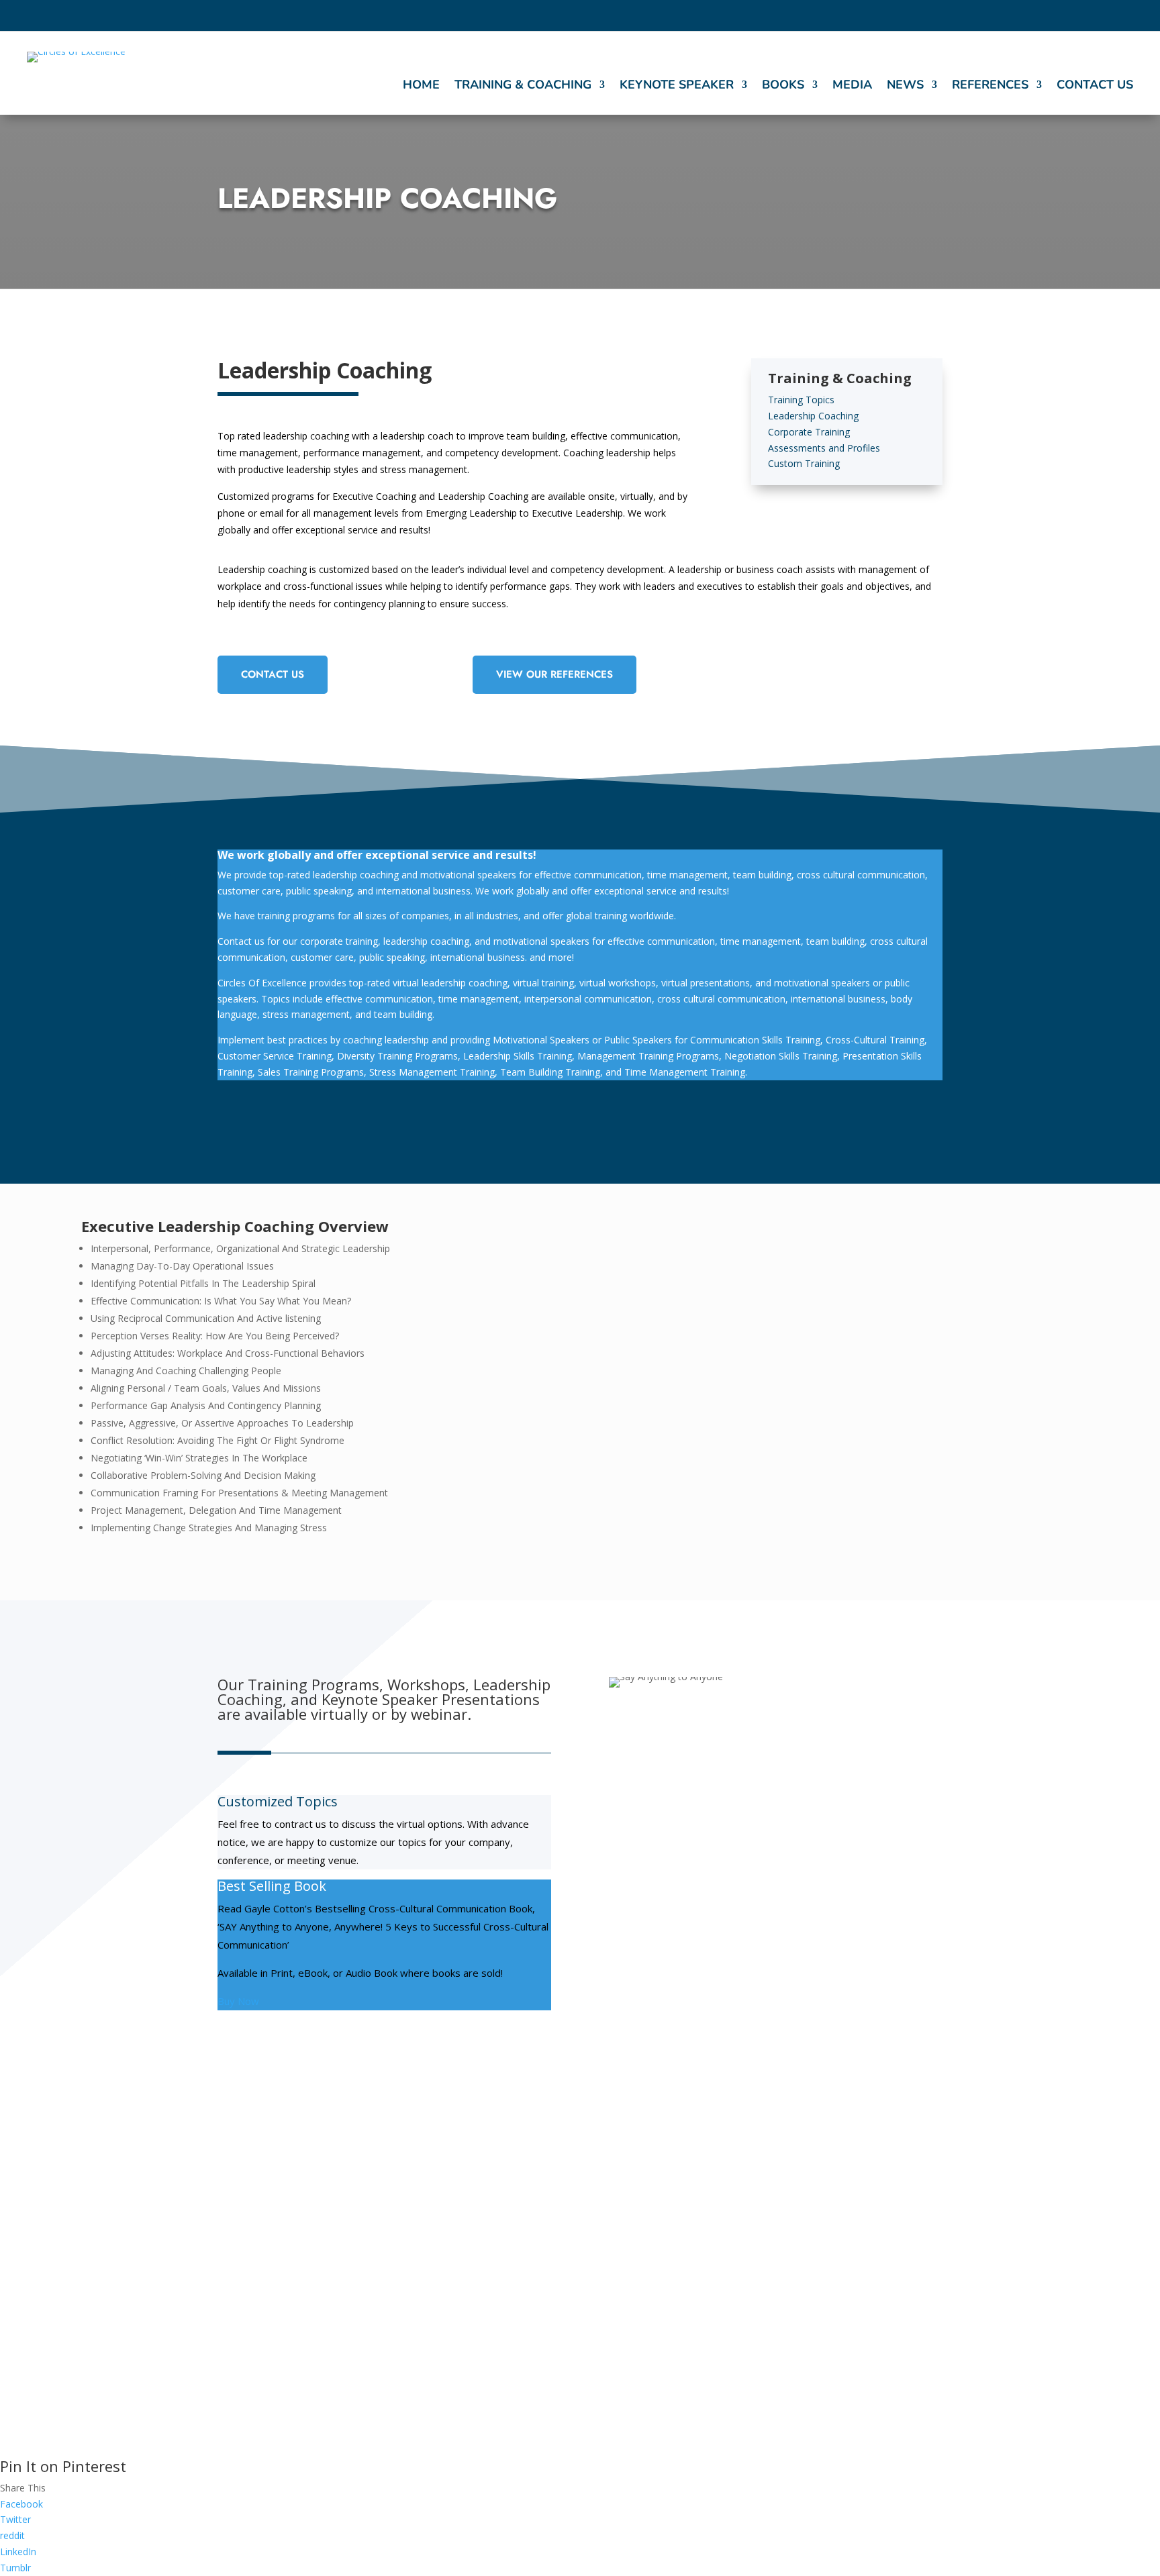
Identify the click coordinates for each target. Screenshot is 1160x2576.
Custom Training (804, 463)
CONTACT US (273, 674)
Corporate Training (809, 432)
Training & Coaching (523, 86)
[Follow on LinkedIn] (1102, 16)
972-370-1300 (840, 2277)
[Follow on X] (1053, 16)
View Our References (554, 674)
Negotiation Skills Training (484, 2315)
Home (421, 86)
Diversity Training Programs (676, 2187)
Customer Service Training (482, 2268)
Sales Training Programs (479, 2291)
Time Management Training (675, 2305)
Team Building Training (666, 2258)
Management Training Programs (686, 2281)
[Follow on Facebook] (1029, 16)
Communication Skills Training (492, 2198)
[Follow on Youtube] (1077, 16)
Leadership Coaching (813, 416)
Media (852, 86)
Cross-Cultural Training (476, 2221)
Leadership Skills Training (672, 2234)
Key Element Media (735, 2428)
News (905, 86)
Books (783, 86)
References (990, 86)
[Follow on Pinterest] (1126, 16)
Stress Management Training (678, 2211)
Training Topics (801, 400)
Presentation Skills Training (486, 2245)
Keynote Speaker (677, 86)
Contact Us (1095, 86)
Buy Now (238, 2001)
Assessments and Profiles (824, 448)
